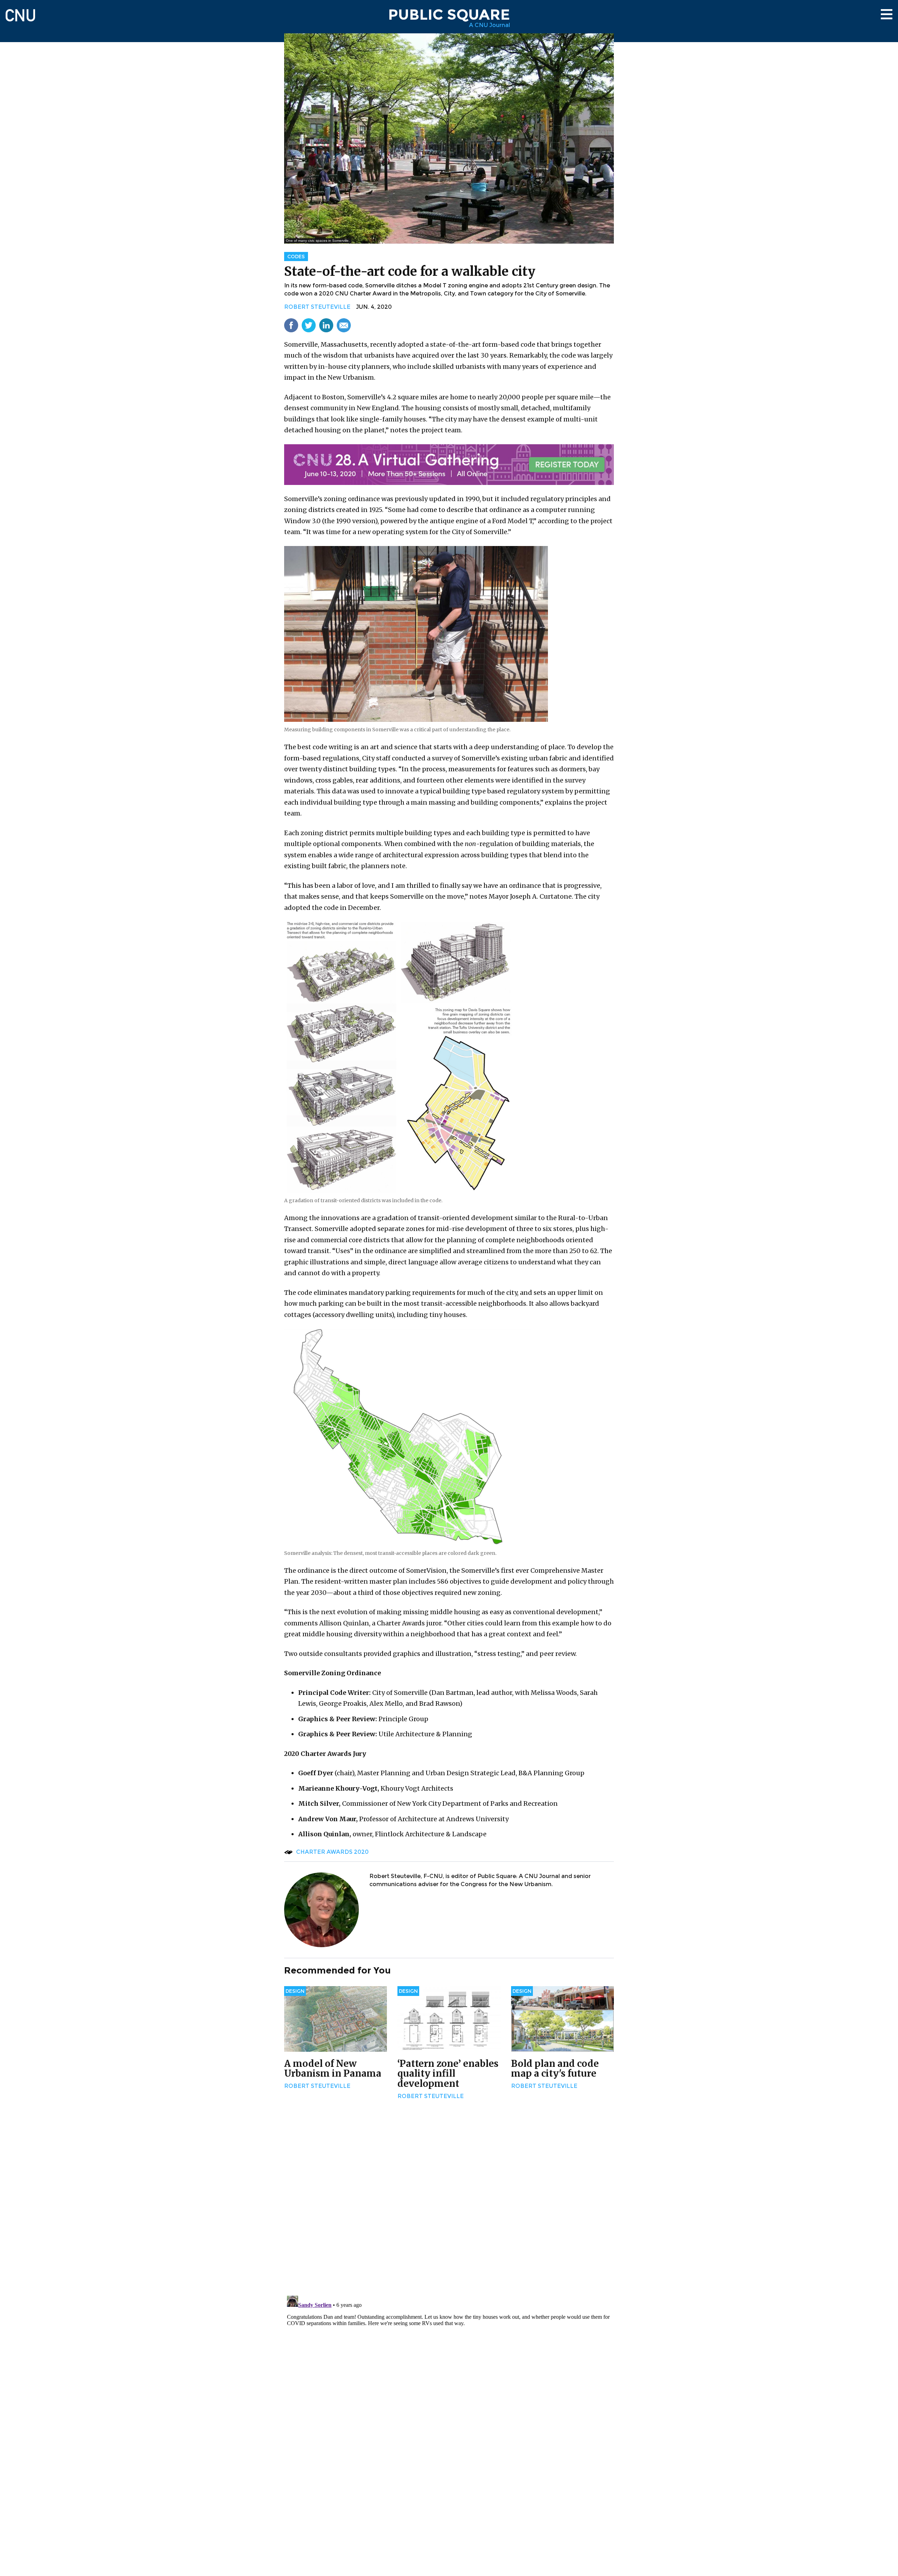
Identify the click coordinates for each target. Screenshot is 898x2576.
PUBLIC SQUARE (449, 14)
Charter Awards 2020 (332, 1852)
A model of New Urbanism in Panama (333, 2069)
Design (295, 1991)
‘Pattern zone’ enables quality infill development (448, 2074)
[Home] (20, 12)
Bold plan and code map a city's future (555, 2069)
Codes (296, 257)
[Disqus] (449, 2198)
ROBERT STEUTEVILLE (317, 307)
